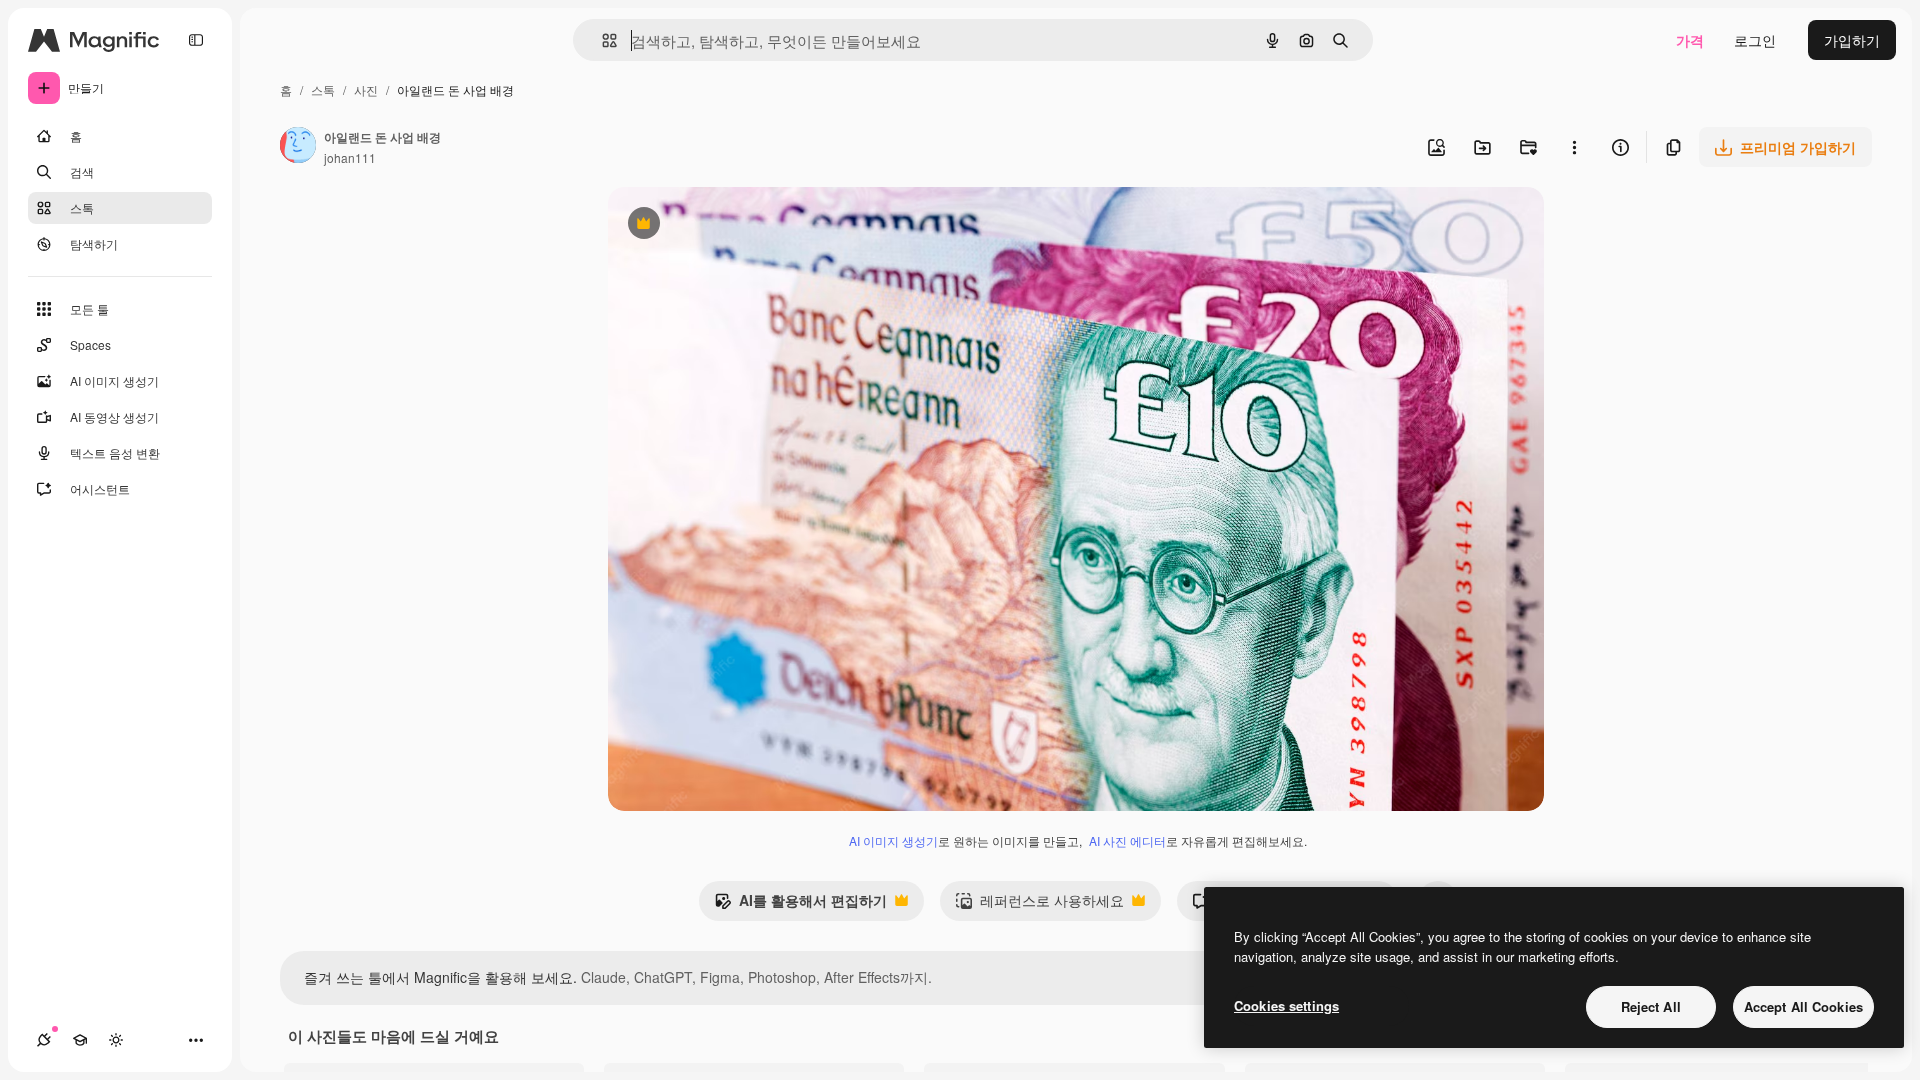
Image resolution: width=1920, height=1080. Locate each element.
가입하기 (1852, 40)
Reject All (1651, 1006)
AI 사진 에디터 (1127, 840)
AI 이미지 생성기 (893, 840)
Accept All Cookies (1803, 1006)
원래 (723, 225)
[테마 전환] (116, 1040)
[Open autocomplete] (601, 40)
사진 (366, 89)
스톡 (323, 89)
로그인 (1755, 40)
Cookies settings (1286, 1005)
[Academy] (80, 1040)
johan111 (350, 157)
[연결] (44, 1040)
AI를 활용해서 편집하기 (800, 905)
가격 (1690, 40)
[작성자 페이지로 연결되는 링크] (298, 147)
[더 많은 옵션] (1574, 147)
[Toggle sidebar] (196, 40)
